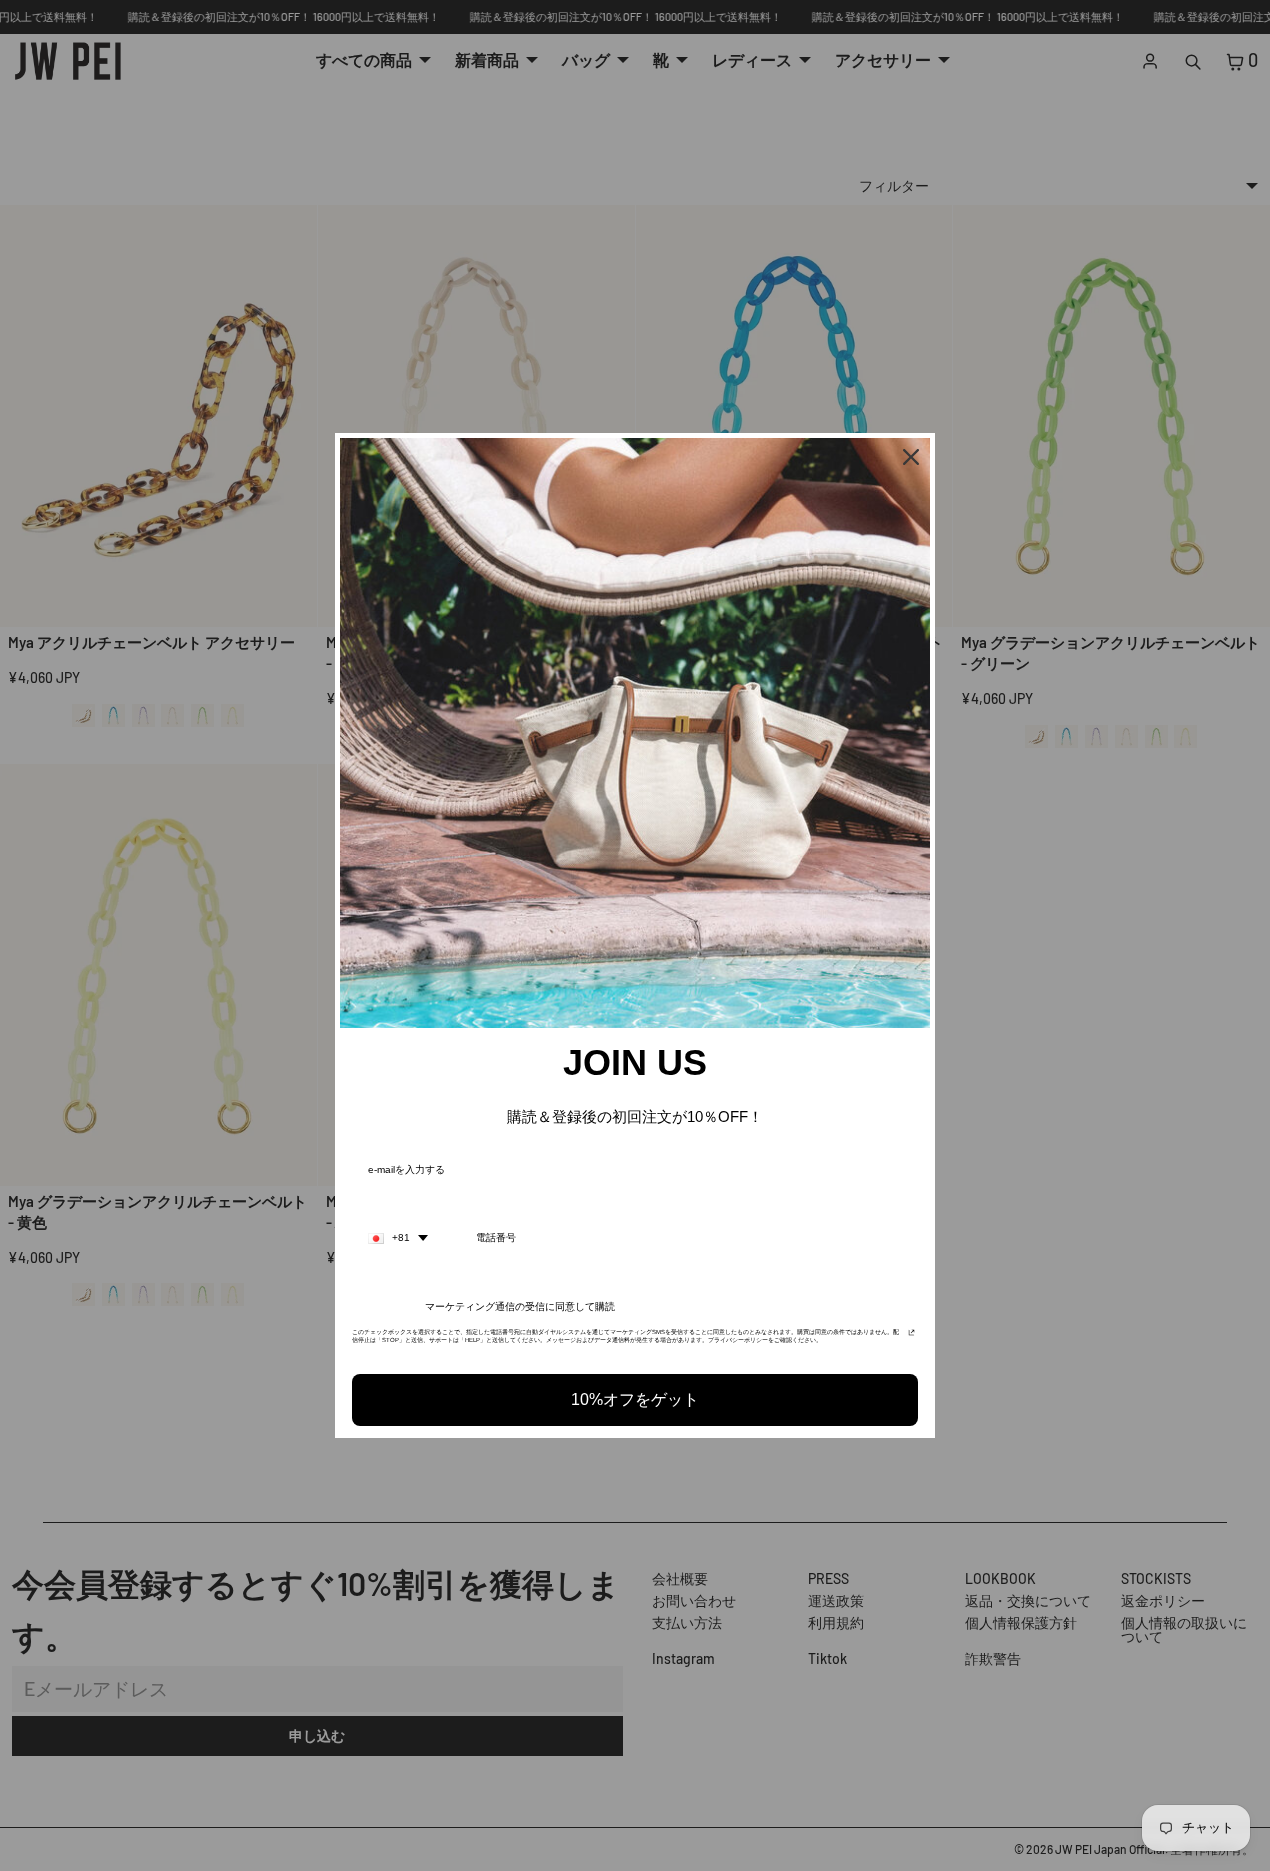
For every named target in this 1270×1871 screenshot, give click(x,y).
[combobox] (398, 1238)
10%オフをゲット (635, 1399)
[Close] (911, 457)
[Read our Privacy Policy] (911, 1338)
